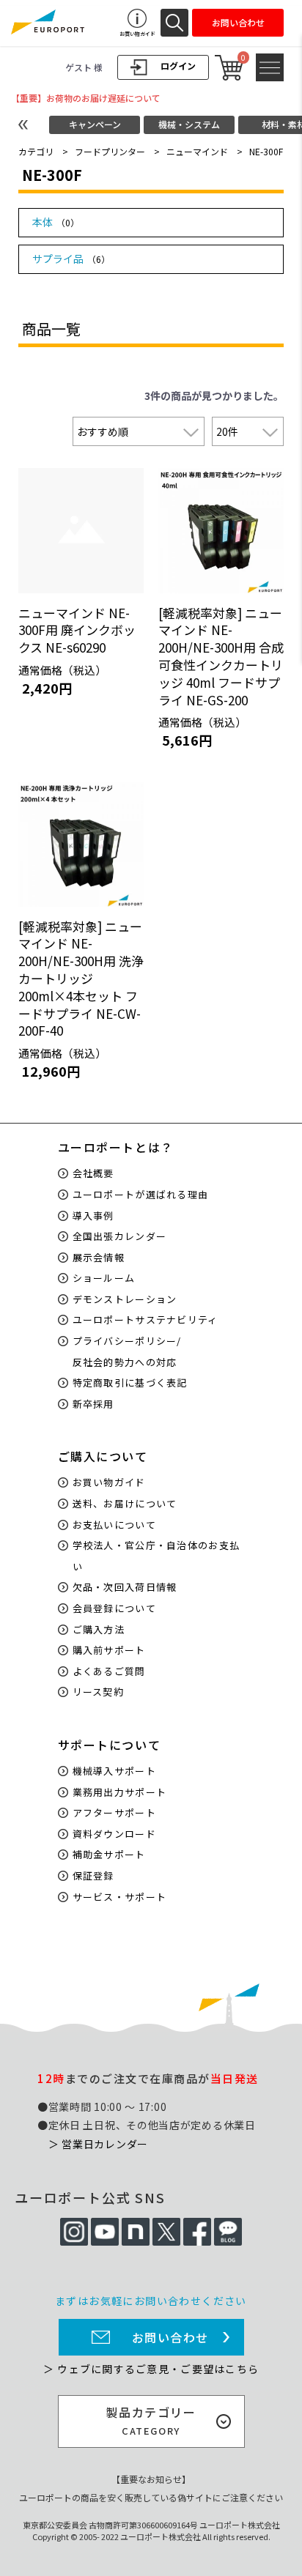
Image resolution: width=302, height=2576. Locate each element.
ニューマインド (197, 151)
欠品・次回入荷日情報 (125, 1587)
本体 (56, 222)
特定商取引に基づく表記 (130, 1382)
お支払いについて (114, 1525)
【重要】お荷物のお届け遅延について (86, 98)
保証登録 (93, 1875)
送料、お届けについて (125, 1503)
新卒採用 (93, 1404)
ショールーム (104, 1278)
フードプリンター (110, 151)
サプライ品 (71, 259)
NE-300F (266, 151)
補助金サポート (109, 1854)
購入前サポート (109, 1650)
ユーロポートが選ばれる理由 (141, 1194)
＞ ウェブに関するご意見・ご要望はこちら (151, 2369)
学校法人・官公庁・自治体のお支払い (156, 1556)
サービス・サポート (120, 1897)
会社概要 (93, 1173)
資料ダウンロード (114, 1834)
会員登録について (114, 1608)
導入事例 (93, 1215)
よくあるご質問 (109, 1671)
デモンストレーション (125, 1299)
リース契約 (99, 1692)
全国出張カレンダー (120, 1236)
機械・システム (189, 124)
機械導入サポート (114, 1771)
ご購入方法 (99, 1629)
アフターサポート (114, 1812)
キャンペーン (95, 124)
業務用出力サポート (120, 1792)
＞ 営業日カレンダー (98, 2144)
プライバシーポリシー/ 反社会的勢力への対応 (127, 1351)
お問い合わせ (171, 2337)
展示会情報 (99, 1257)
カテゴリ (36, 151)
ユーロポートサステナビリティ (146, 1319)
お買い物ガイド (109, 1482)
